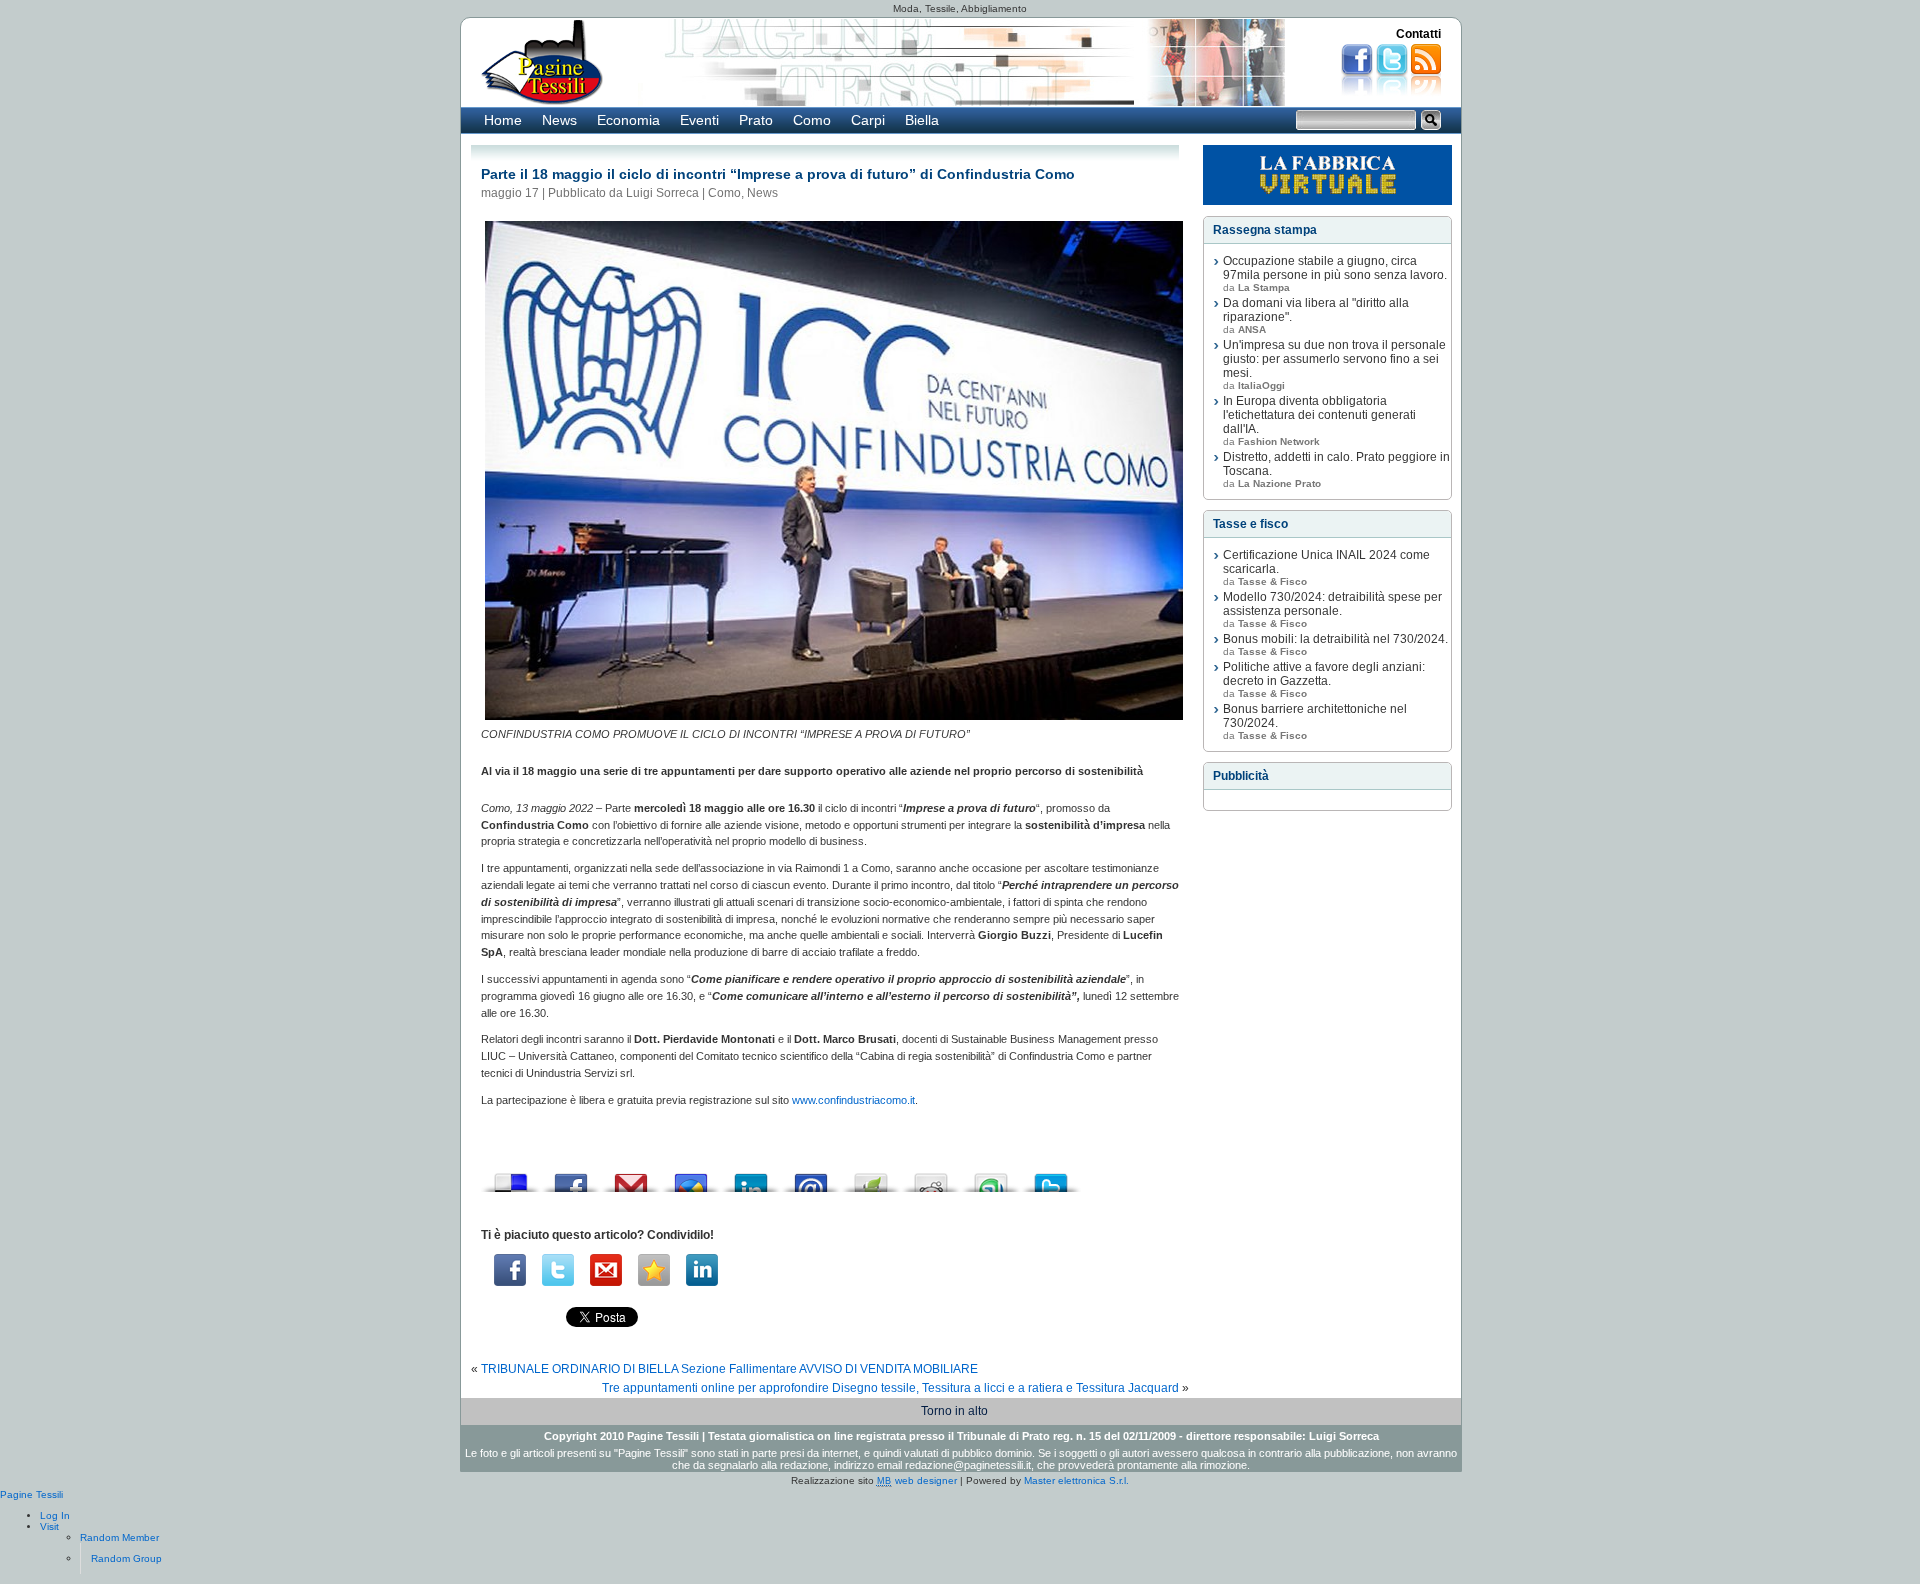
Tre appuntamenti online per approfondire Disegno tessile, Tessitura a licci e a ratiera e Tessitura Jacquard (890, 1388)
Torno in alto (954, 1411)
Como (812, 120)
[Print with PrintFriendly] (871, 1177)
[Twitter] (558, 1270)
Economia (628, 120)
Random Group (126, 1558)
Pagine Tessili (31, 1494)
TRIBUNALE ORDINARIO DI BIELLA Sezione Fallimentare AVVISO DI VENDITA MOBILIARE (729, 1369)
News (559, 120)
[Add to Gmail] (631, 1177)
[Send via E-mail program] (811, 1177)
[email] (606, 1270)
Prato (756, 120)
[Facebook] (510, 1270)
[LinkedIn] (702, 1270)
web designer (917, 1480)
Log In (55, 1515)
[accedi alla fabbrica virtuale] (1327, 175)
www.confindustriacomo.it (853, 1100)
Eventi (699, 120)
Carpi (868, 120)
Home (503, 120)
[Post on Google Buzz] (691, 1177)
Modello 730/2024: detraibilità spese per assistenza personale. (1332, 604)
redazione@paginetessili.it (968, 1465)
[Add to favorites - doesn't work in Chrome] (654, 1270)
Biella (922, 120)
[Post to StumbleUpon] (991, 1177)
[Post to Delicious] (511, 1177)
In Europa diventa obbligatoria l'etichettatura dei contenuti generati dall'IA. (1319, 415)
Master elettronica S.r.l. (1076, 1480)
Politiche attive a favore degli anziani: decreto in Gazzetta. (1324, 674)
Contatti (1418, 34)
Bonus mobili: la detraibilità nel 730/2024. (1335, 639)
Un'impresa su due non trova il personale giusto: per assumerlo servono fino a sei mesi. (1334, 359)
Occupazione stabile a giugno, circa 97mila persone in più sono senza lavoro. (1335, 268)
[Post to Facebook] (571, 1177)
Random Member (119, 1537)
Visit (49, 1526)
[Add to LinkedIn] (751, 1177)
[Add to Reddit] (931, 1177)
